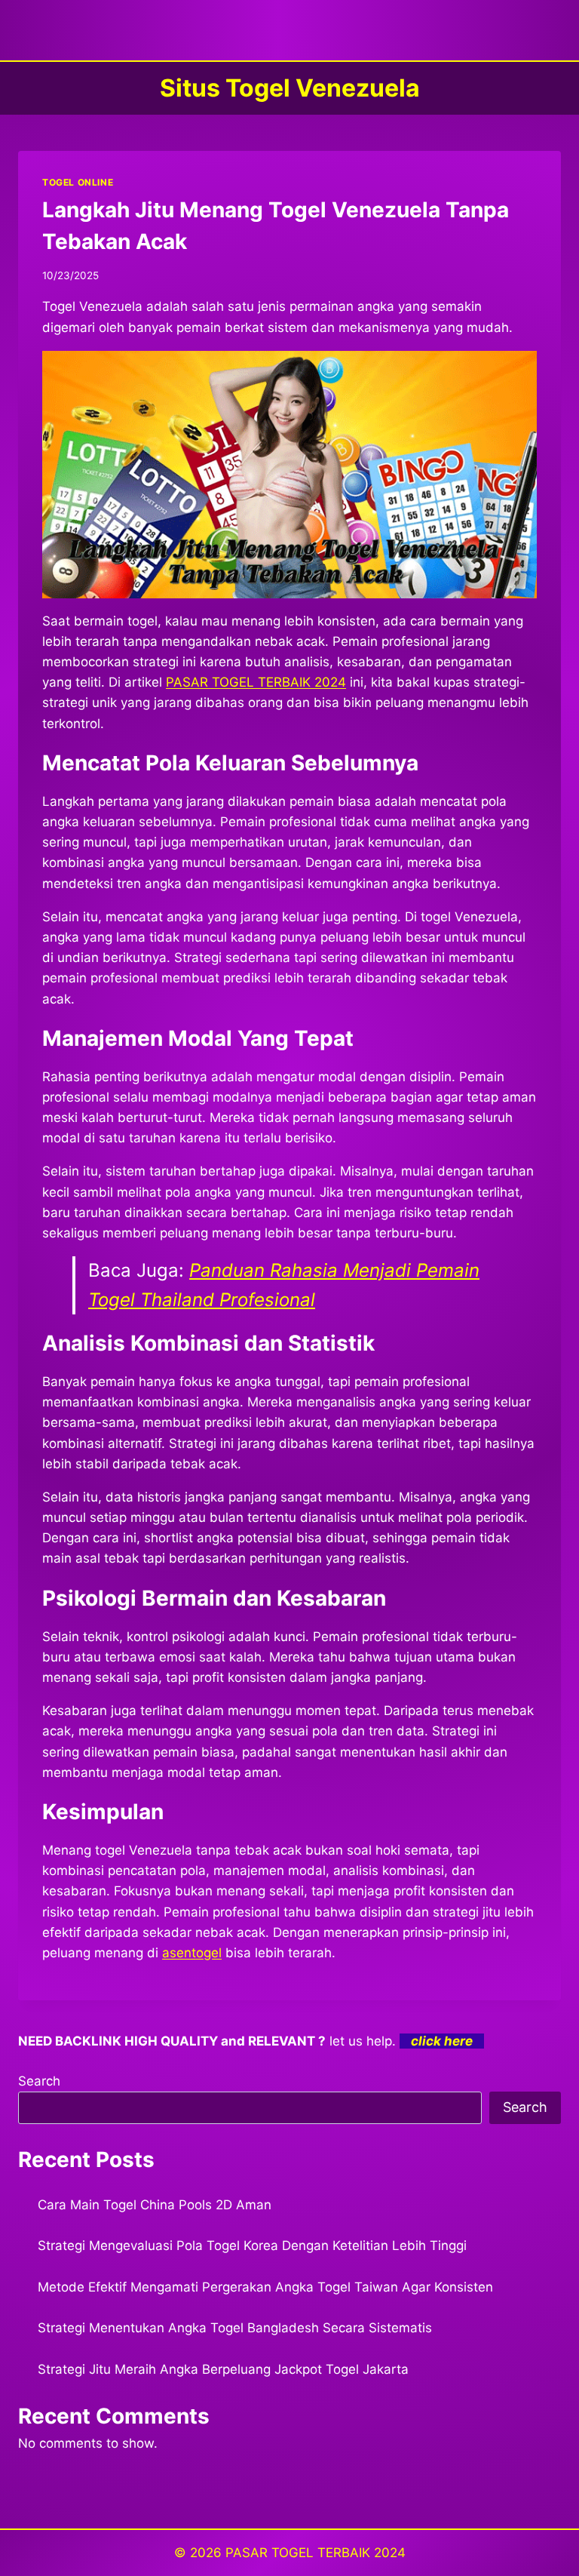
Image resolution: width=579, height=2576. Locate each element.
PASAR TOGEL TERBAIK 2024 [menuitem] (256, 682)
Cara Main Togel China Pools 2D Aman (155, 2205)
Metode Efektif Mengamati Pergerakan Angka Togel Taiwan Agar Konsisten (265, 2287)
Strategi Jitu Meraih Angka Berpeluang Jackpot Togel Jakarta (223, 2369)
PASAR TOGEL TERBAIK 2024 (316, 2553)
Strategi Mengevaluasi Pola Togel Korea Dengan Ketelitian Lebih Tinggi (252, 2246)
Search (39, 2081)
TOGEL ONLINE (78, 182)
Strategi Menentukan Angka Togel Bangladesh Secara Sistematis (235, 2328)
